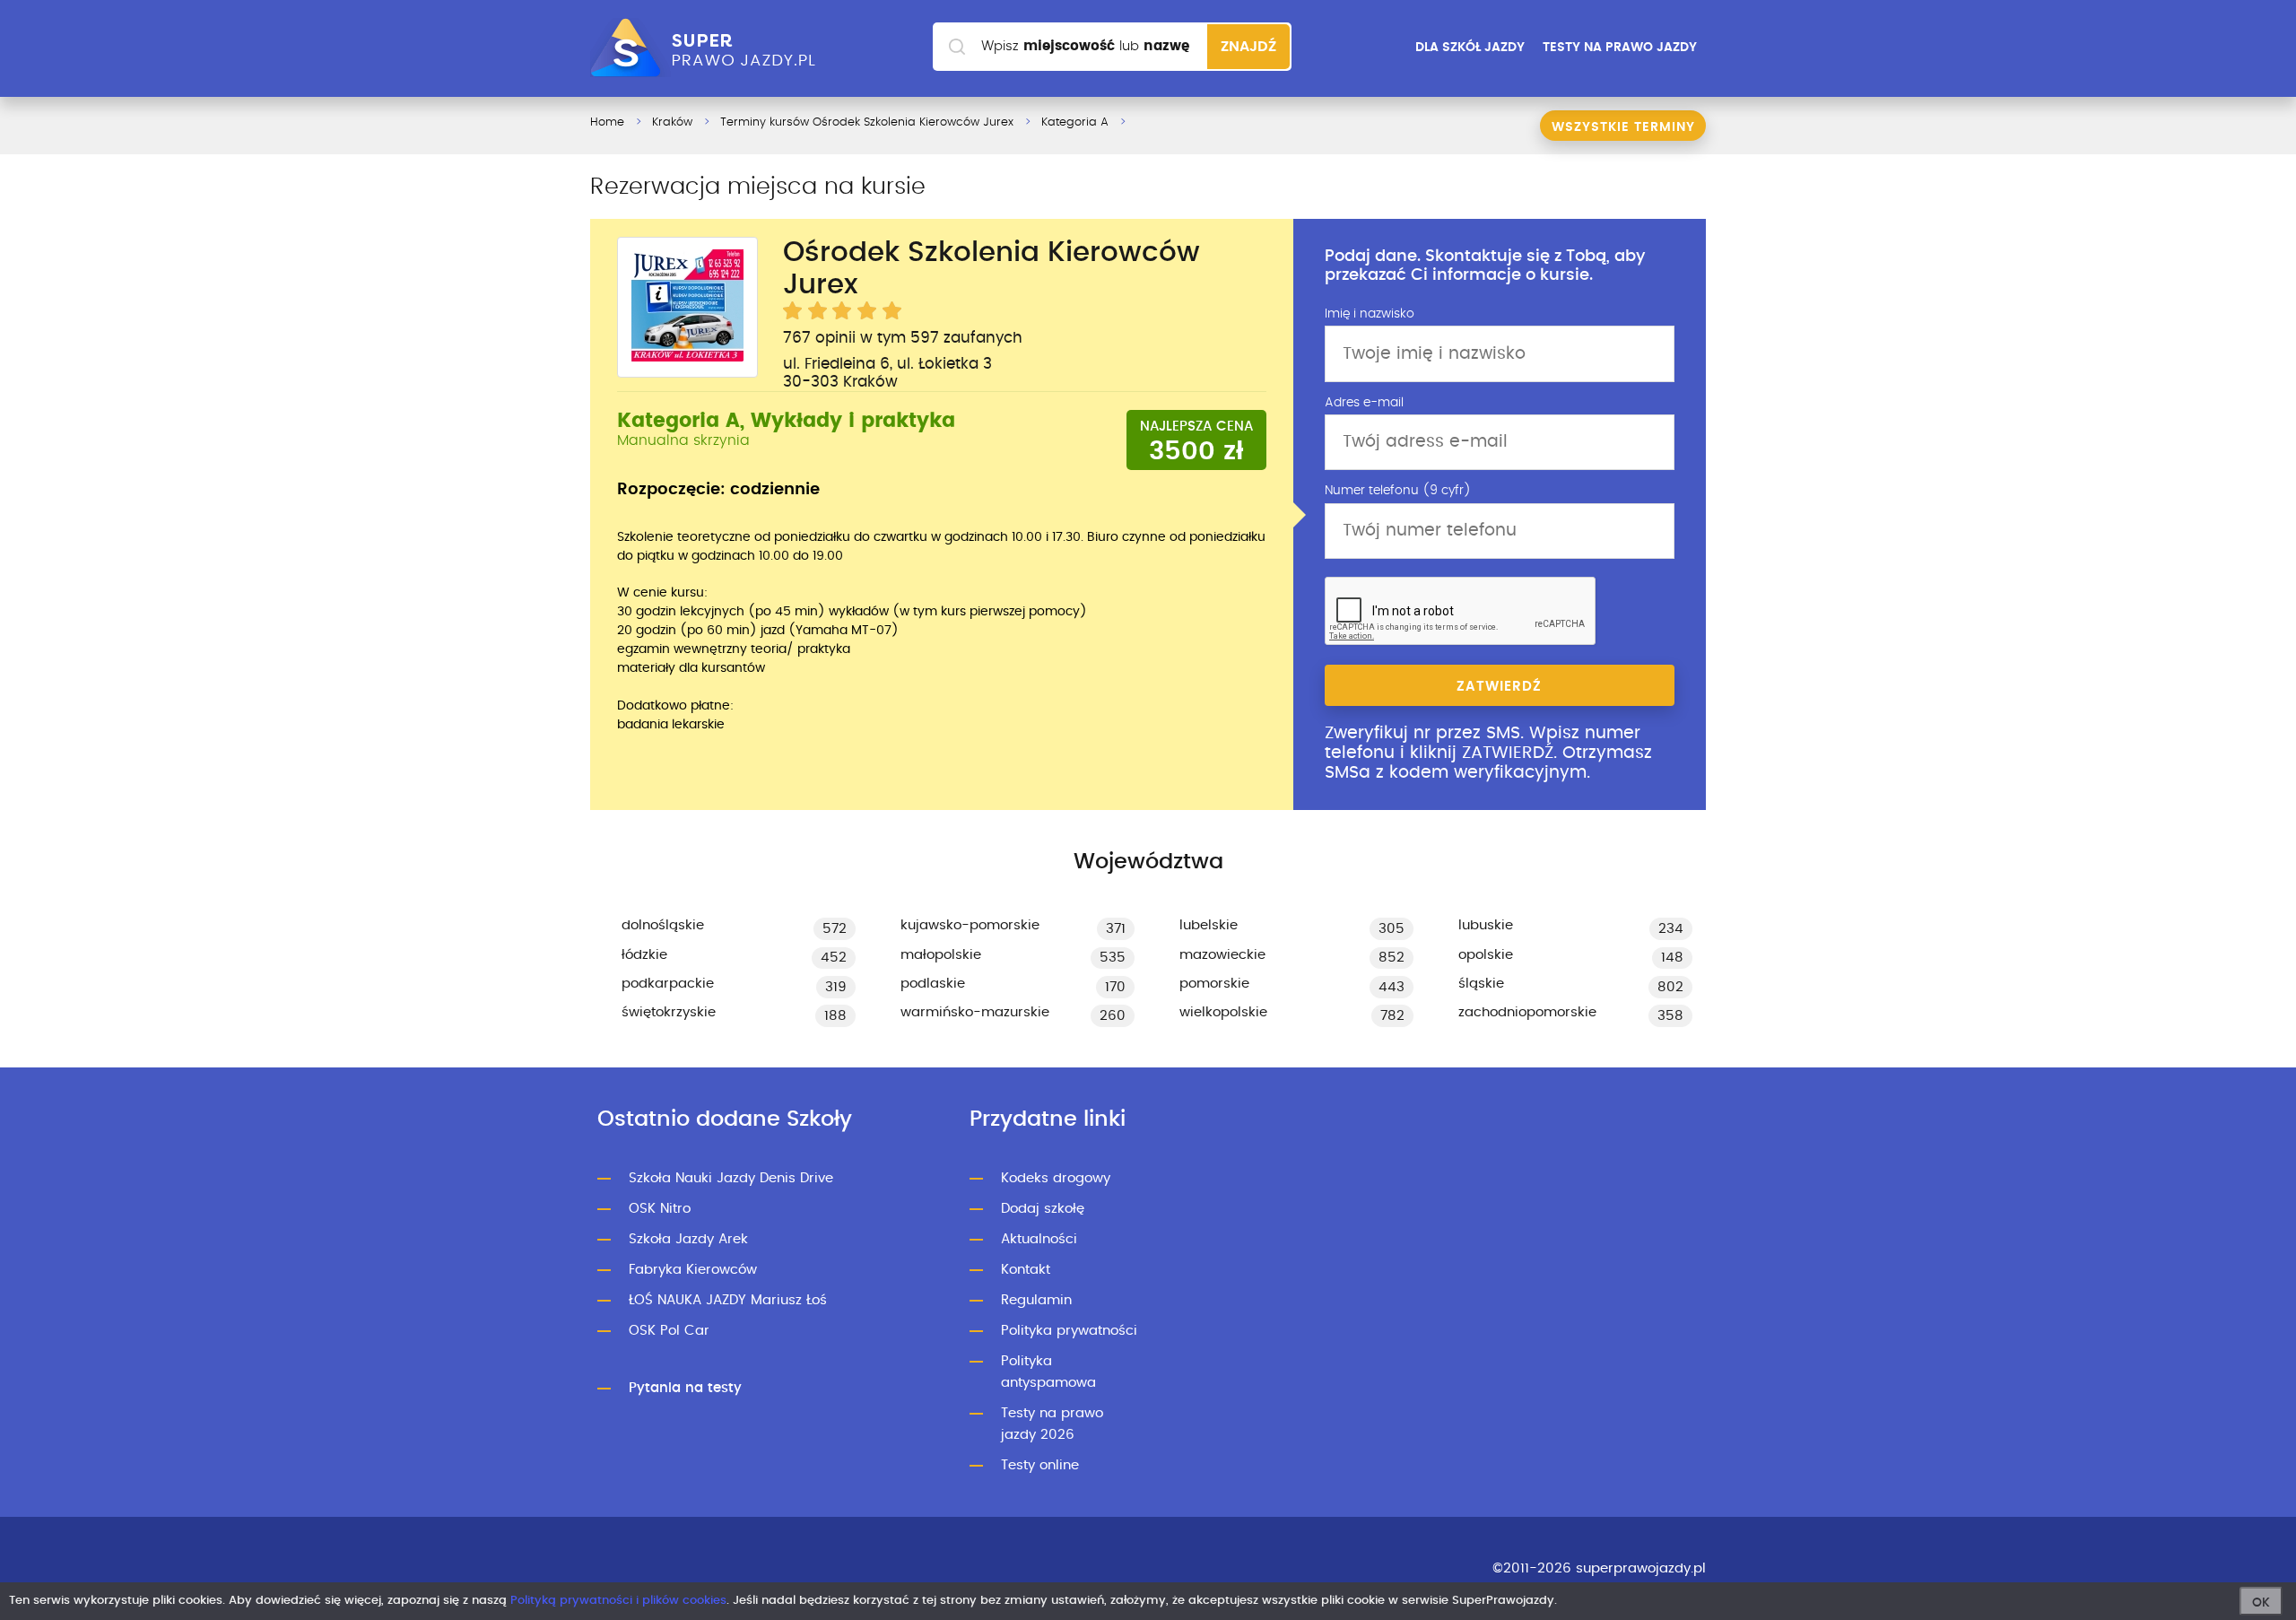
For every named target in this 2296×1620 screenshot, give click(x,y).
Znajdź (1248, 47)
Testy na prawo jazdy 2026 (1052, 1424)
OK (2261, 1603)
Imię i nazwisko (1370, 314)
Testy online (1040, 1465)
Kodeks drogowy (1056, 1178)
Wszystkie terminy (1623, 127)
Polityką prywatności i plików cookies (618, 1601)
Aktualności (1039, 1239)
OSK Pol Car (669, 1331)
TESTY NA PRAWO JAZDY (1620, 48)
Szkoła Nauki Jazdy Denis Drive (731, 1178)
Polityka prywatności (1069, 1331)
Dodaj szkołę (1043, 1209)
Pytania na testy (685, 1388)
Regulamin (1036, 1300)
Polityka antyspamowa (1048, 1372)
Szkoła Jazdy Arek (688, 1239)
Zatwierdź (1499, 687)
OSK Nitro (660, 1209)
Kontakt (1026, 1270)
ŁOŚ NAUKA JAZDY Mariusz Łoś (728, 1300)
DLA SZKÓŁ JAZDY (1470, 48)
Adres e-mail (1364, 403)
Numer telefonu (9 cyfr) (1398, 491)
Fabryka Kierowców (693, 1270)
